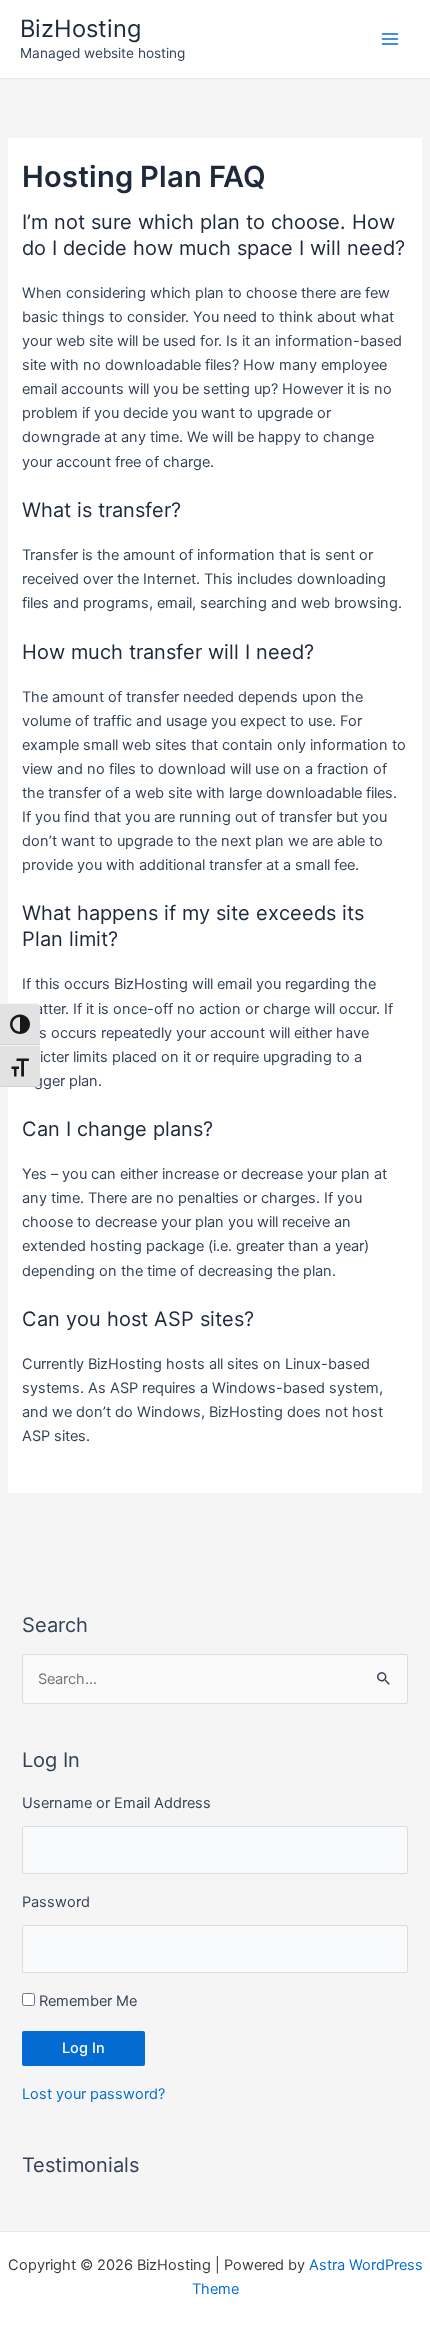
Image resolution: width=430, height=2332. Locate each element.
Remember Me (88, 2001)
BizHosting (80, 28)
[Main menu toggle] (390, 39)
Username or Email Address (116, 1803)
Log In (83, 2048)
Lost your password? (93, 2094)
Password (56, 1902)
